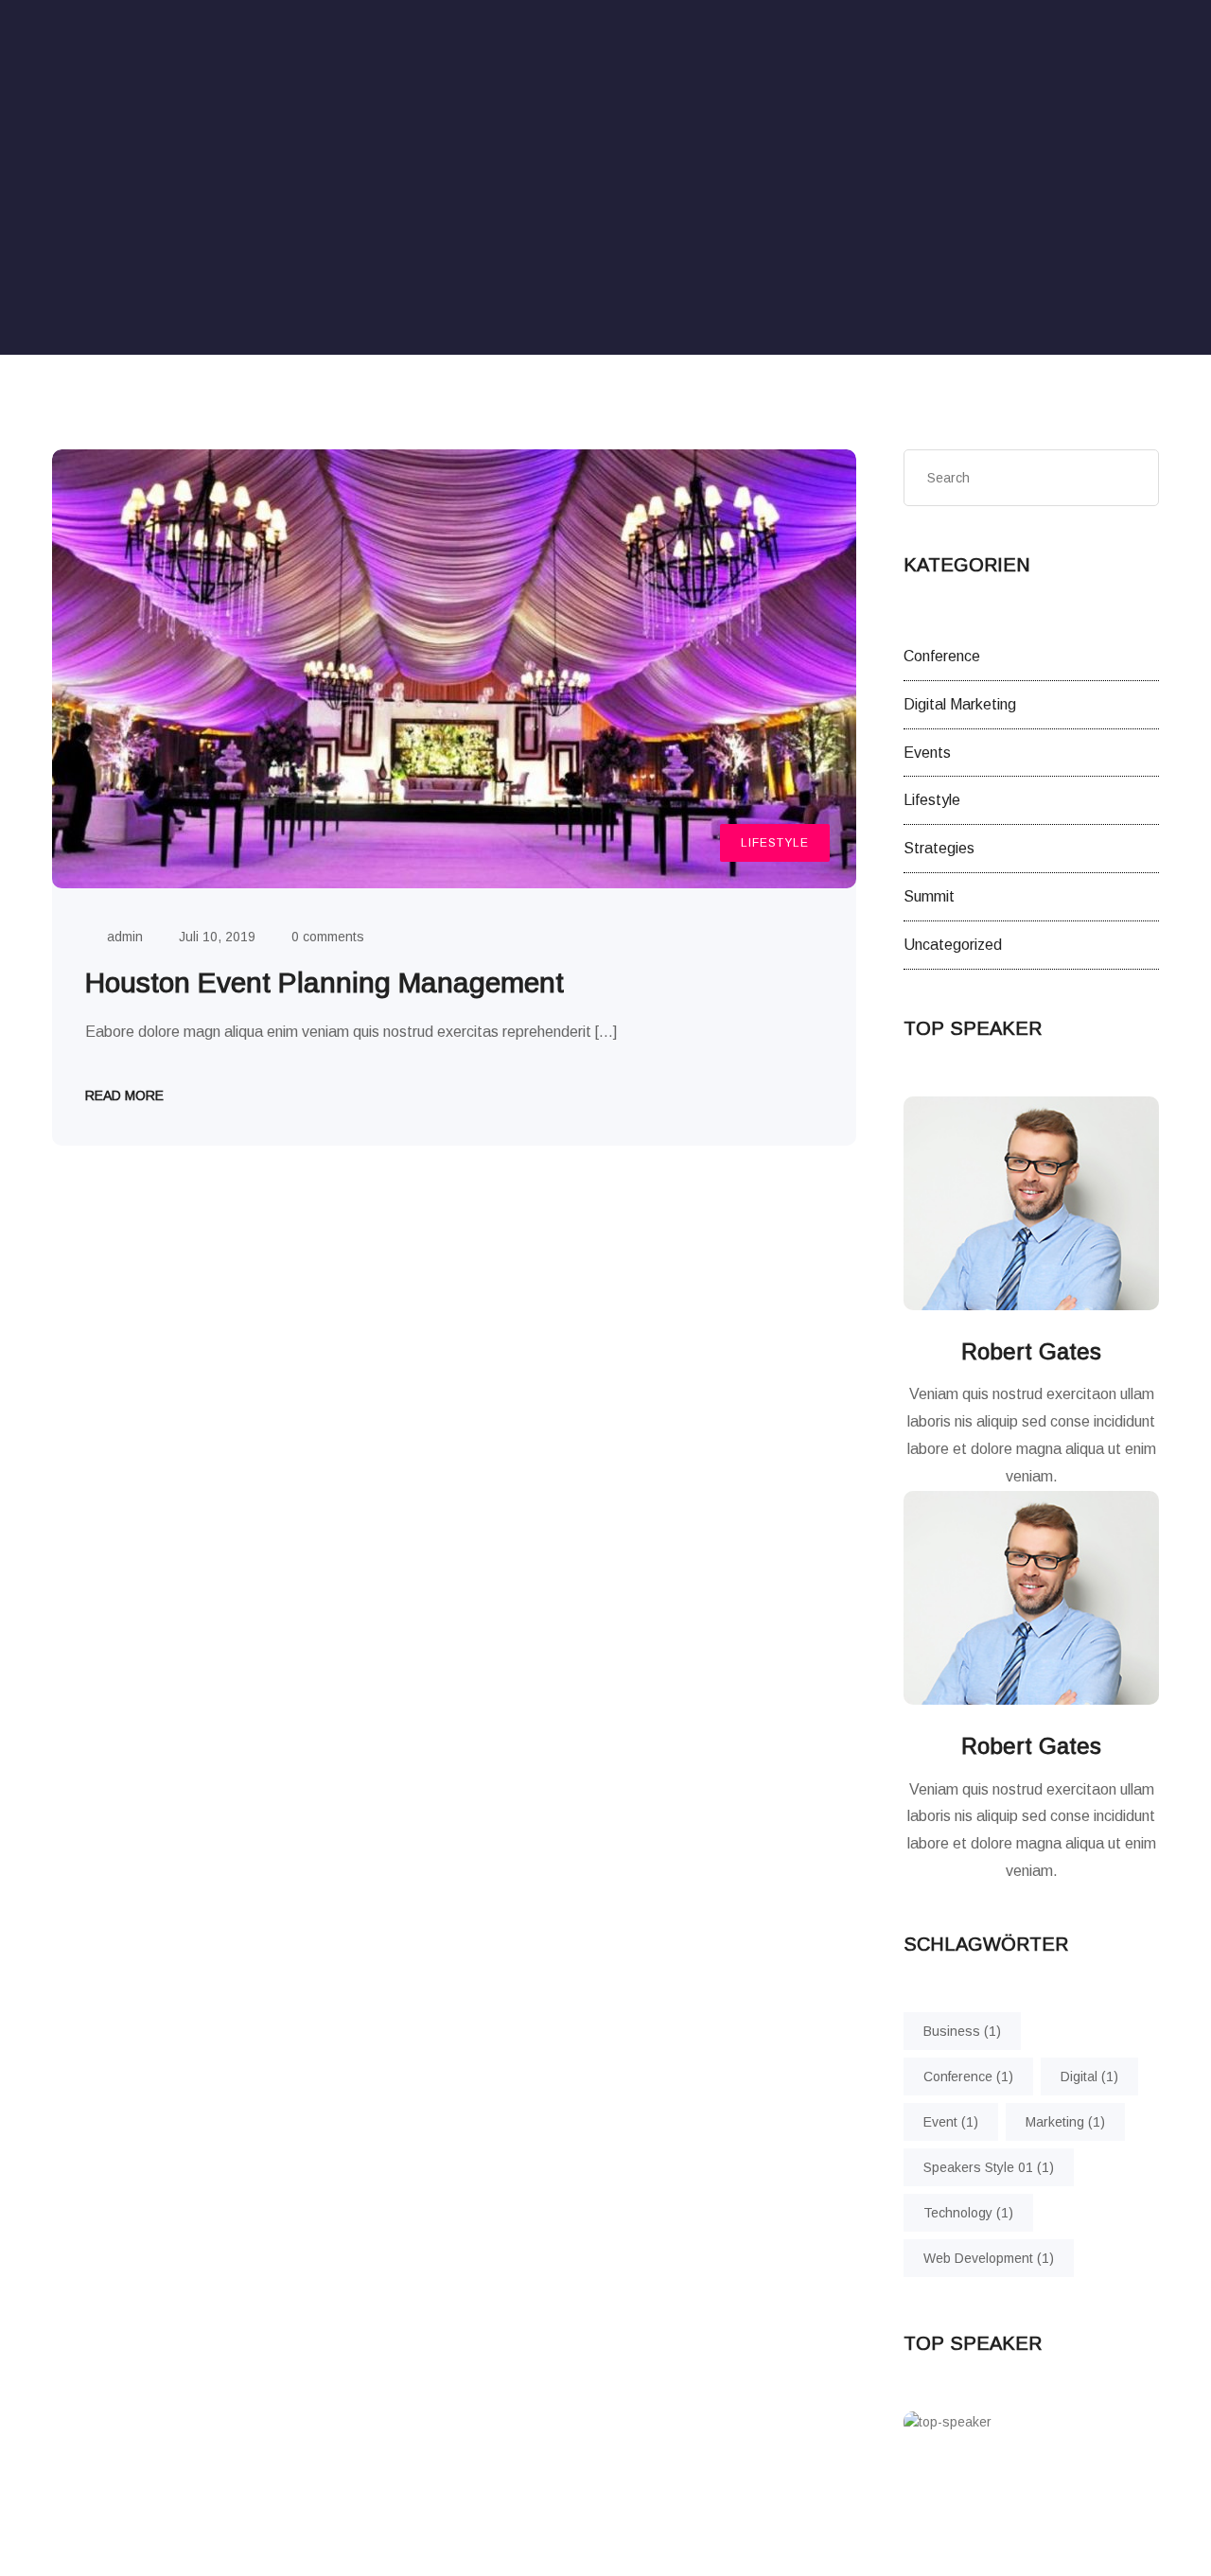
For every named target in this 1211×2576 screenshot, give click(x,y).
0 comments (328, 937)
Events (927, 753)
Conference (942, 656)
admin (125, 937)
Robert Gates (1031, 1351)
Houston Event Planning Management (325, 982)
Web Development (989, 2258)
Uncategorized (953, 945)
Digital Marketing (960, 704)
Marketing (1065, 2122)
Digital (1089, 2077)
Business (962, 2031)
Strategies (939, 848)
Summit (929, 896)
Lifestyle (775, 843)
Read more (124, 1095)
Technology (968, 2213)
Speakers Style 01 (989, 2167)
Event (951, 2122)
